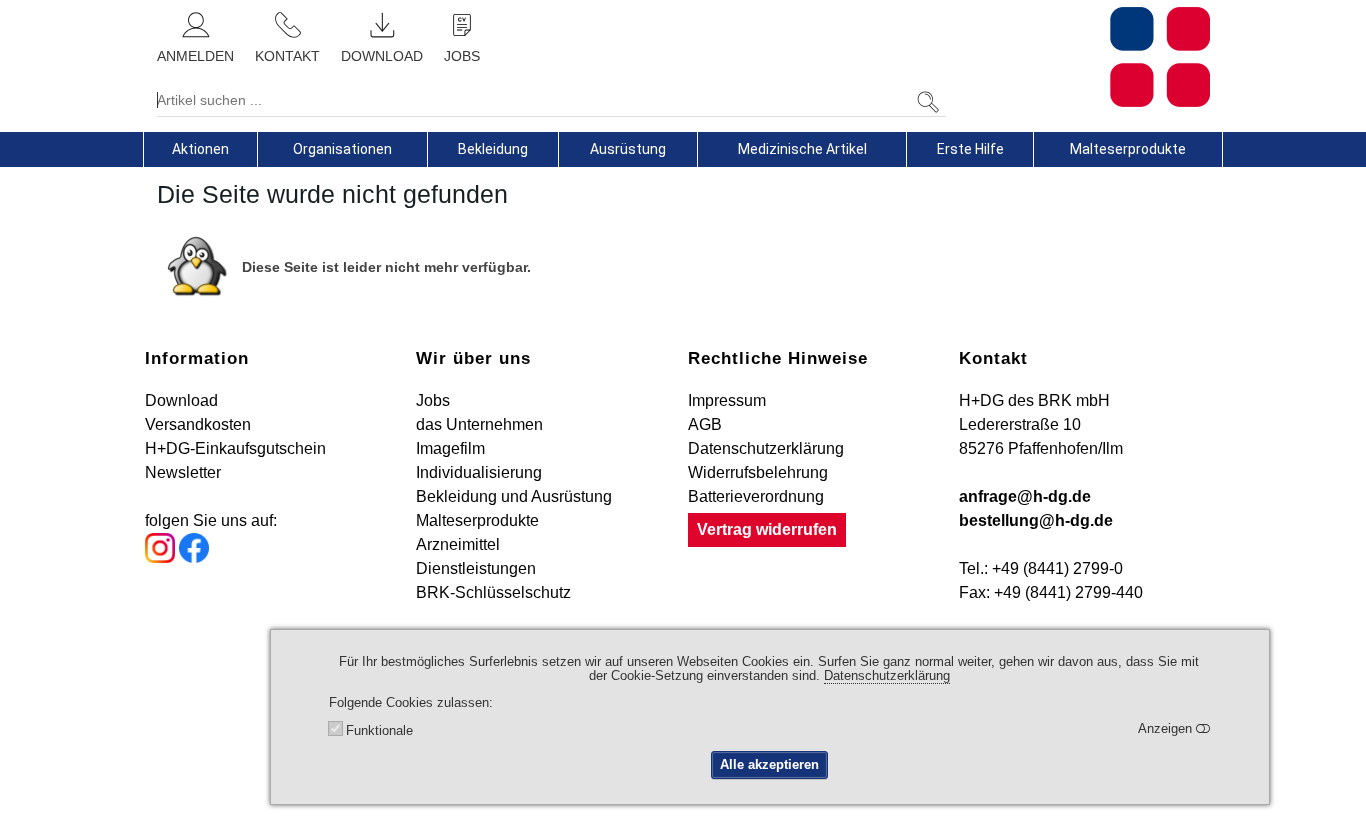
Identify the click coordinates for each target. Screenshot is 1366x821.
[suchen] (928, 102)
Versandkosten (198, 424)
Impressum (727, 400)
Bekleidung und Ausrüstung (514, 496)
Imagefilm (450, 448)
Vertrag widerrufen (767, 529)
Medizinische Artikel (802, 149)
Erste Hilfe (970, 149)
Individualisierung (479, 472)
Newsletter (183, 472)
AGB (705, 424)
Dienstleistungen (476, 568)
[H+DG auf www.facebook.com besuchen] (194, 557)
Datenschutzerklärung (766, 448)
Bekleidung (493, 149)
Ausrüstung (628, 149)
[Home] (1085, 57)
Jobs (433, 400)
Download (181, 400)
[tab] (200, 149)
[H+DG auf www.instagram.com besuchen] (160, 557)
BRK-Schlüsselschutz (493, 592)
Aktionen (200, 149)
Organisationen (342, 149)
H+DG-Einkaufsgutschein (235, 448)
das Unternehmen (479, 424)
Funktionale (379, 731)
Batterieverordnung (756, 496)
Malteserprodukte (1128, 149)
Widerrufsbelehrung (758, 472)
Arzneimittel (458, 544)
